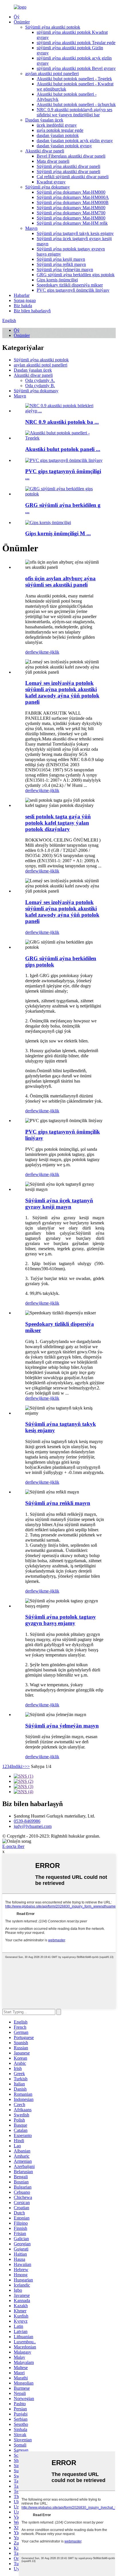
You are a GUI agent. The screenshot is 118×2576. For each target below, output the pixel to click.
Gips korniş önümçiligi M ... (58, 533)
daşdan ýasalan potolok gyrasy (64, 146)
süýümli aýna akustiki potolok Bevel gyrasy (76, 68)
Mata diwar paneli (53, 161)
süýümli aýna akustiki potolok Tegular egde (76, 43)
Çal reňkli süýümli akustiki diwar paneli (73, 177)
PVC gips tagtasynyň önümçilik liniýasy (73, 290)
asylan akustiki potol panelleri (52, 73)
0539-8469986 (27, 1821)
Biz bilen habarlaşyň (32, 311)
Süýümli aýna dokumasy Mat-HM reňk (72, 223)
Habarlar (22, 295)
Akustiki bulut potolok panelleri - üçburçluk (76, 104)
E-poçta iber (13, 1846)
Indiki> (18, 1766)
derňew (32, 652)
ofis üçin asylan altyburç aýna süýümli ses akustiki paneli (60, 582)
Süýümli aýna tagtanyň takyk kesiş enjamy (75, 233)
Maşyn (31, 228)
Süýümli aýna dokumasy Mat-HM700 (71, 213)
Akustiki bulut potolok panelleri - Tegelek (74, 79)
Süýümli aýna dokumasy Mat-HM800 (71, 218)
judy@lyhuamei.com (33, 1826)
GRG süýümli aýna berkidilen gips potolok (76, 275)
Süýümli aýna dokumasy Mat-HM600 (71, 208)
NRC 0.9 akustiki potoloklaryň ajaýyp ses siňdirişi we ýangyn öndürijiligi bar (74, 112)
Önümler (22, 22)
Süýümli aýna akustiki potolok (53, 27)
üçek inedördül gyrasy (57, 125)
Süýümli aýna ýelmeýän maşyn (65, 269)
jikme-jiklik (49, 652)
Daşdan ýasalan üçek (44, 120)
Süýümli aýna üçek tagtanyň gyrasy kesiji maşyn (59, 1204)
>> (27, 1766)
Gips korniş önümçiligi (57, 280)
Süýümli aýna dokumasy (48, 187)
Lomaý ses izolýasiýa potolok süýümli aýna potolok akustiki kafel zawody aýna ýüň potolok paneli (62, 692)
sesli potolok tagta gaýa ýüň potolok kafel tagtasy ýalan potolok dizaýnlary (58, 823)
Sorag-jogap (25, 300)
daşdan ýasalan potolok (58, 135)
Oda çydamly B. (40, 386)
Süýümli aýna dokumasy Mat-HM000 (71, 192)
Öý (17, 17)
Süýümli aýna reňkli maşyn (61, 264)
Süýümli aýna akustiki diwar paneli (68, 166)
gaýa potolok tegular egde (60, 130)
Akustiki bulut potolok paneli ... (63, 449)
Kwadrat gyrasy (51, 182)
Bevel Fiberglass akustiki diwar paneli (71, 156)
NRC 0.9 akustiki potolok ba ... (62, 422)
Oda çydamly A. (40, 380)
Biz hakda (23, 306)
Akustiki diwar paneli (45, 151)
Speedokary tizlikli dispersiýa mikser (70, 285)
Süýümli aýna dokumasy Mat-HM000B (73, 202)
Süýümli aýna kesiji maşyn (61, 259)
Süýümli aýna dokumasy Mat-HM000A (73, 197)
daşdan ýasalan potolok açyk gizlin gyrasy (75, 141)
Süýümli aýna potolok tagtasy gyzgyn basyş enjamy (61, 1620)
